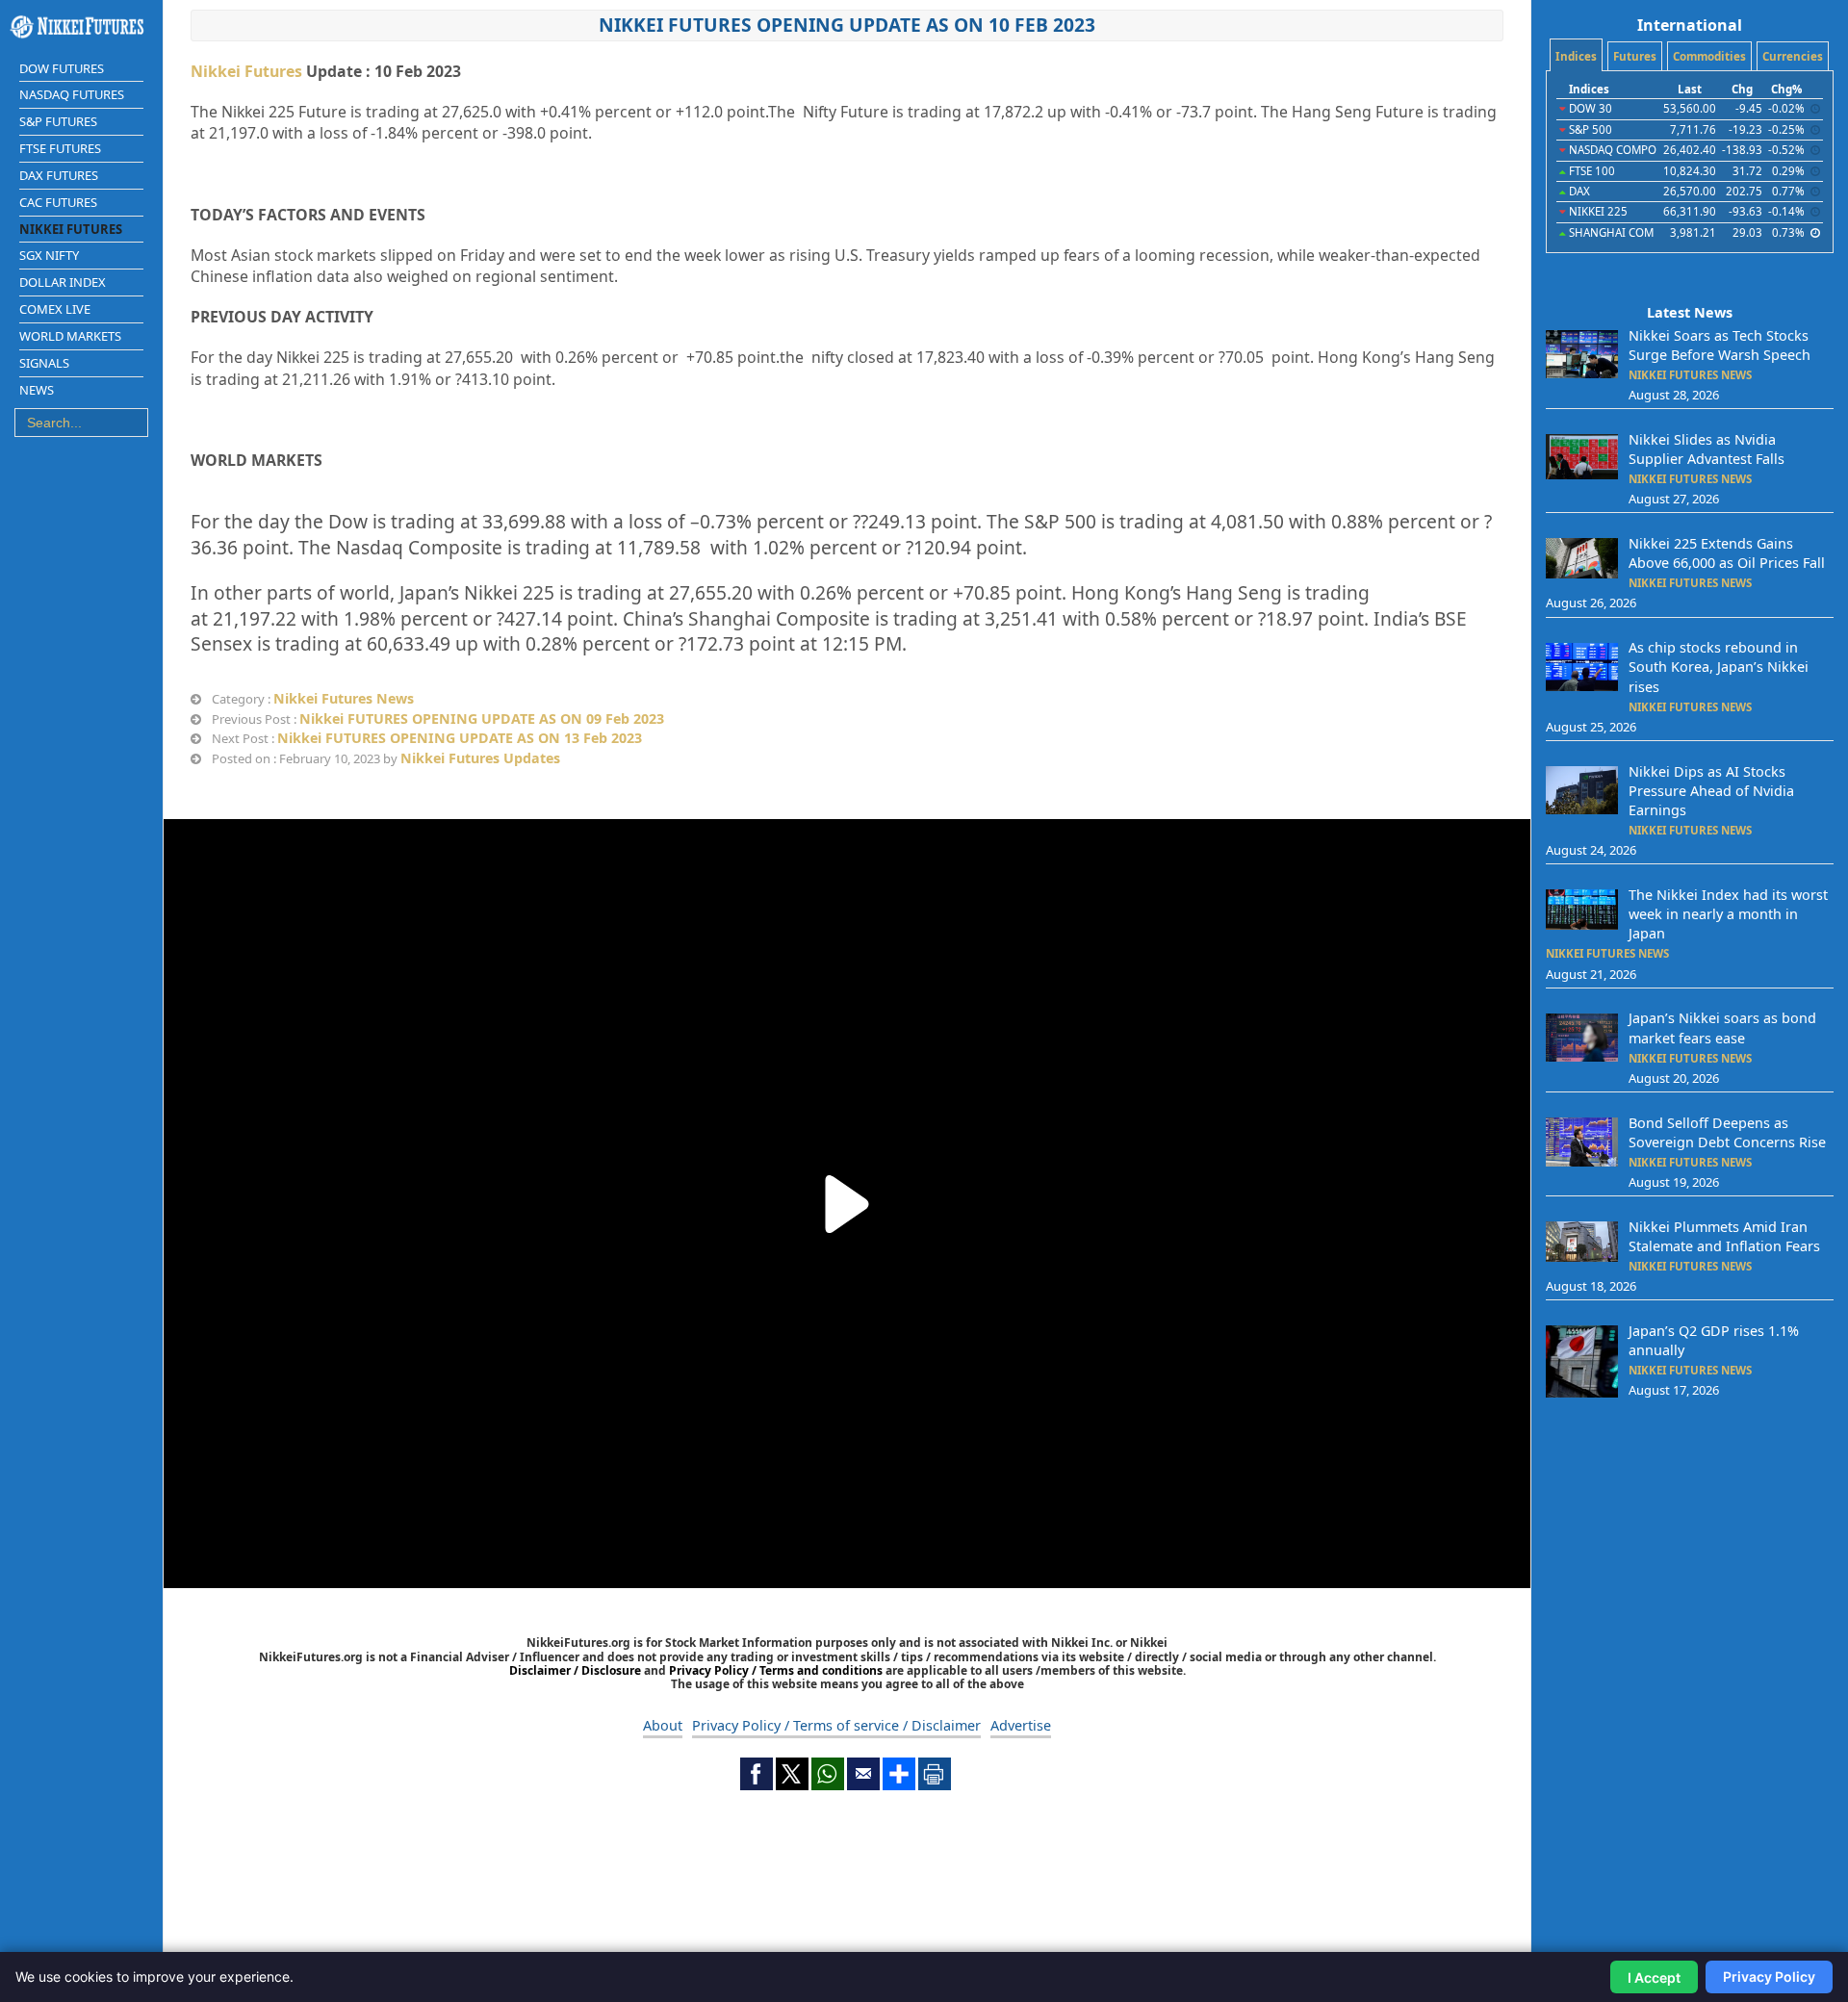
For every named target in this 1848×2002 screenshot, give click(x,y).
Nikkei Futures (71, 229)
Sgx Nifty (49, 255)
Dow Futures (62, 68)
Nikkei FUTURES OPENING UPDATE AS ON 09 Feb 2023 (482, 719)
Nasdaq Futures (72, 94)
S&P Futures (58, 121)
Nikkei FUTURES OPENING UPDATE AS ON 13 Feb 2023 (460, 738)
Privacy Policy (1769, 1976)
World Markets (70, 336)
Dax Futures (59, 175)
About (663, 1725)
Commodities (1709, 56)
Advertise (1021, 1725)
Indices (1576, 56)
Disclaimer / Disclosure (577, 1670)
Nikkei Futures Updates (480, 758)
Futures (1635, 56)
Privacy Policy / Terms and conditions (776, 1670)
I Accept (1654, 1977)
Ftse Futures (60, 148)
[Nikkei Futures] (81, 27)
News (37, 390)
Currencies (1793, 56)
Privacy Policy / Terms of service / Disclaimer (836, 1725)
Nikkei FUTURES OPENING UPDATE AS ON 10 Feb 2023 (847, 25)
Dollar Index (63, 282)
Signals (44, 363)
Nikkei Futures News (344, 698)
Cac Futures (58, 202)
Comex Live (55, 309)
